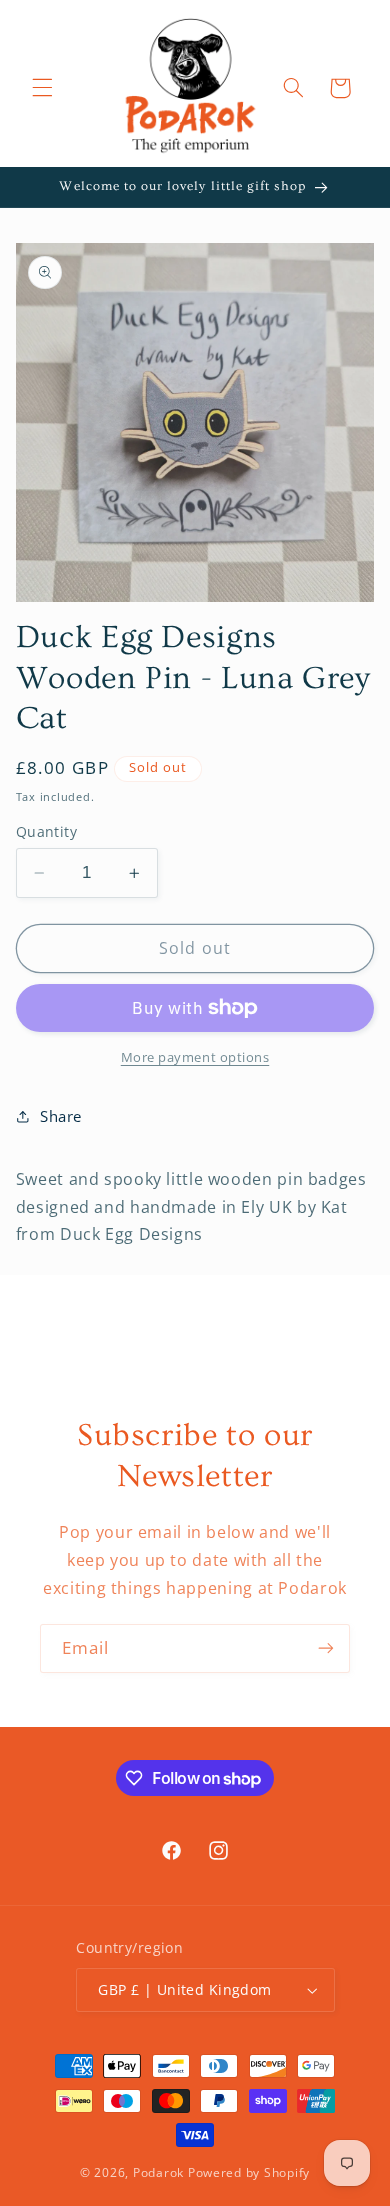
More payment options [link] (195, 1057)
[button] (42, 88)
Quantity (46, 831)
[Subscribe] (326, 1648)
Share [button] (61, 1116)
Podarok (158, 2172)
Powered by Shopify (249, 2172)
